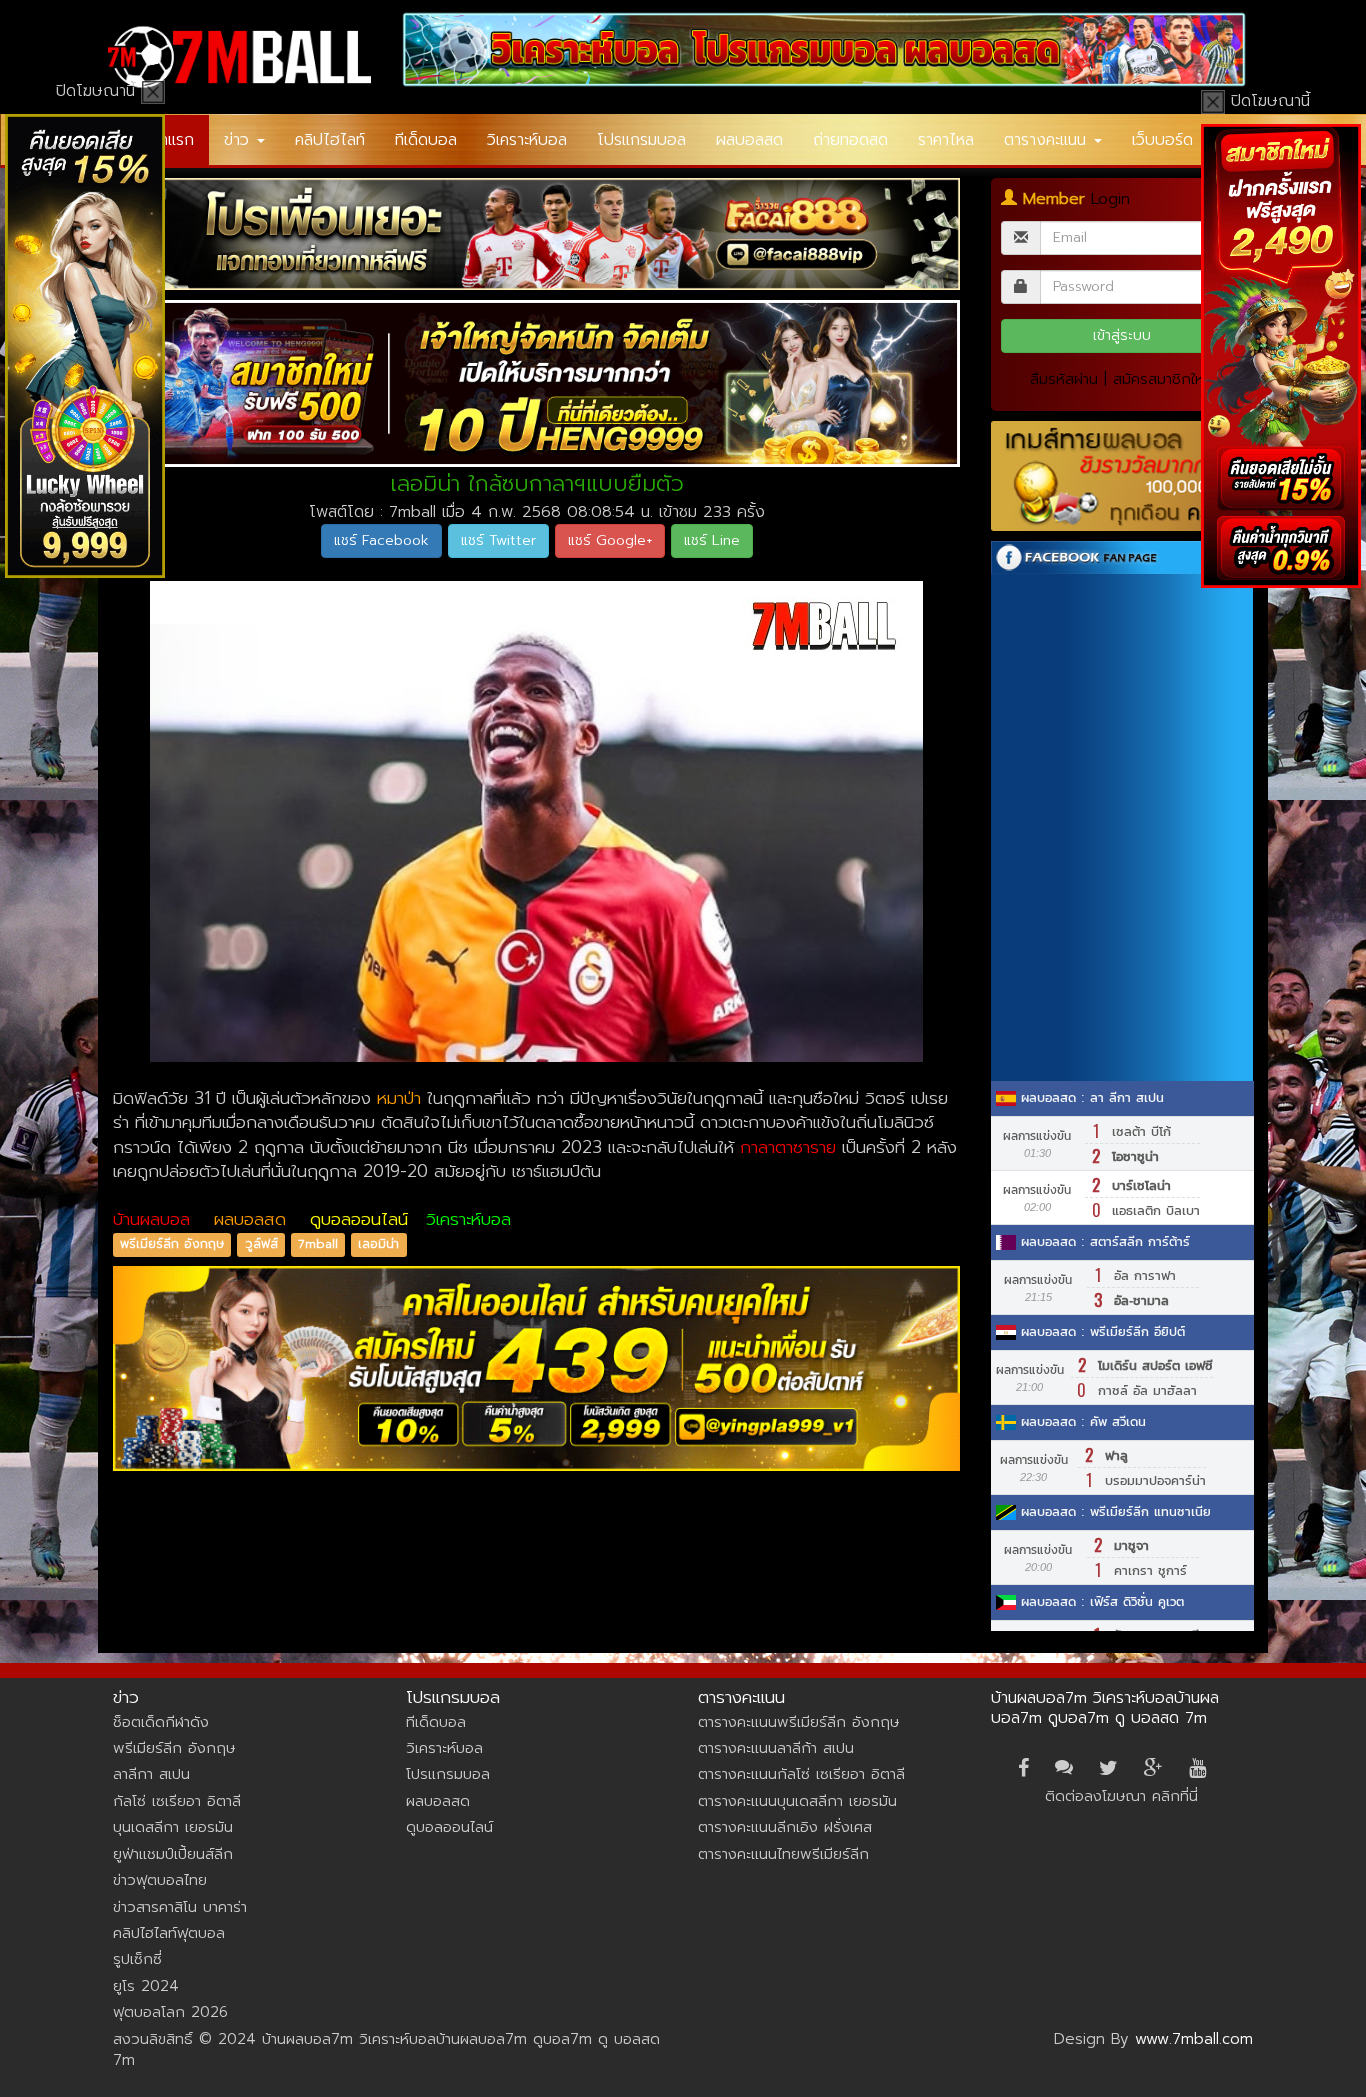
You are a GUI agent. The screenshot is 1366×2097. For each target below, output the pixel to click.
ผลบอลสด (749, 140)
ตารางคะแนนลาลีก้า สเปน (776, 1748)
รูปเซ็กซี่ (137, 1959)
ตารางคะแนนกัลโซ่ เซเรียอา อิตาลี (801, 1774)
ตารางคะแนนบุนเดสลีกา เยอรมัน (797, 1801)
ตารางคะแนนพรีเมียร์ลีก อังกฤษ (798, 1722)
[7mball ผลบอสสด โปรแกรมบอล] (825, 49)
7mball (318, 1245)
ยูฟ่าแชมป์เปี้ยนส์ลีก (173, 1854)
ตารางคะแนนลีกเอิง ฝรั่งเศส (785, 1827)
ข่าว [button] (239, 140)
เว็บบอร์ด (1162, 140)
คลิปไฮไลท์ (330, 140)
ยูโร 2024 (146, 1986)
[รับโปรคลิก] (537, 1368)
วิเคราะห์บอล (527, 140)
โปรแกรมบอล (641, 140)
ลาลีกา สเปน (151, 1774)
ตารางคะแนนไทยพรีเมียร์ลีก (783, 1854)
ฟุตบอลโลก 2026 (170, 2012)
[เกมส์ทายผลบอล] (1122, 476)
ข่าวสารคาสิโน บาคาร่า (180, 1907)
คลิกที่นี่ (1175, 1796)
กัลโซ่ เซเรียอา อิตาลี (177, 1801)
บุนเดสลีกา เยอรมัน (173, 1827)
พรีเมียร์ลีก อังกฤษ (172, 1245)
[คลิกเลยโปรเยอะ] (537, 234)
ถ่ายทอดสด (850, 140)
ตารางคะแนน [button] (1048, 140)
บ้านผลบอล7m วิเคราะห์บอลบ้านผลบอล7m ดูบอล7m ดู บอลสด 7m (1105, 1708)
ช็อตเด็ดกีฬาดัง (161, 1722)
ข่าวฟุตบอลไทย (160, 1880)
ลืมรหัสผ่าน (1064, 379)
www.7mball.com (1194, 2039)
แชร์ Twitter (498, 540)
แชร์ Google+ (610, 540)
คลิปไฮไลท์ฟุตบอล (169, 1933)
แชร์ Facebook (381, 540)
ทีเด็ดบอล (426, 140)
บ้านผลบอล (151, 1219)
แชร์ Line (712, 540)
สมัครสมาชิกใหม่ (1163, 379)
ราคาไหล (946, 140)
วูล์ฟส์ (261, 1245)
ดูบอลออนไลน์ (359, 1219)
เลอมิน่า (378, 1245)
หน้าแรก (168, 140)
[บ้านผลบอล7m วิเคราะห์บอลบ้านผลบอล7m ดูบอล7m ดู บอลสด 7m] (239, 57)
